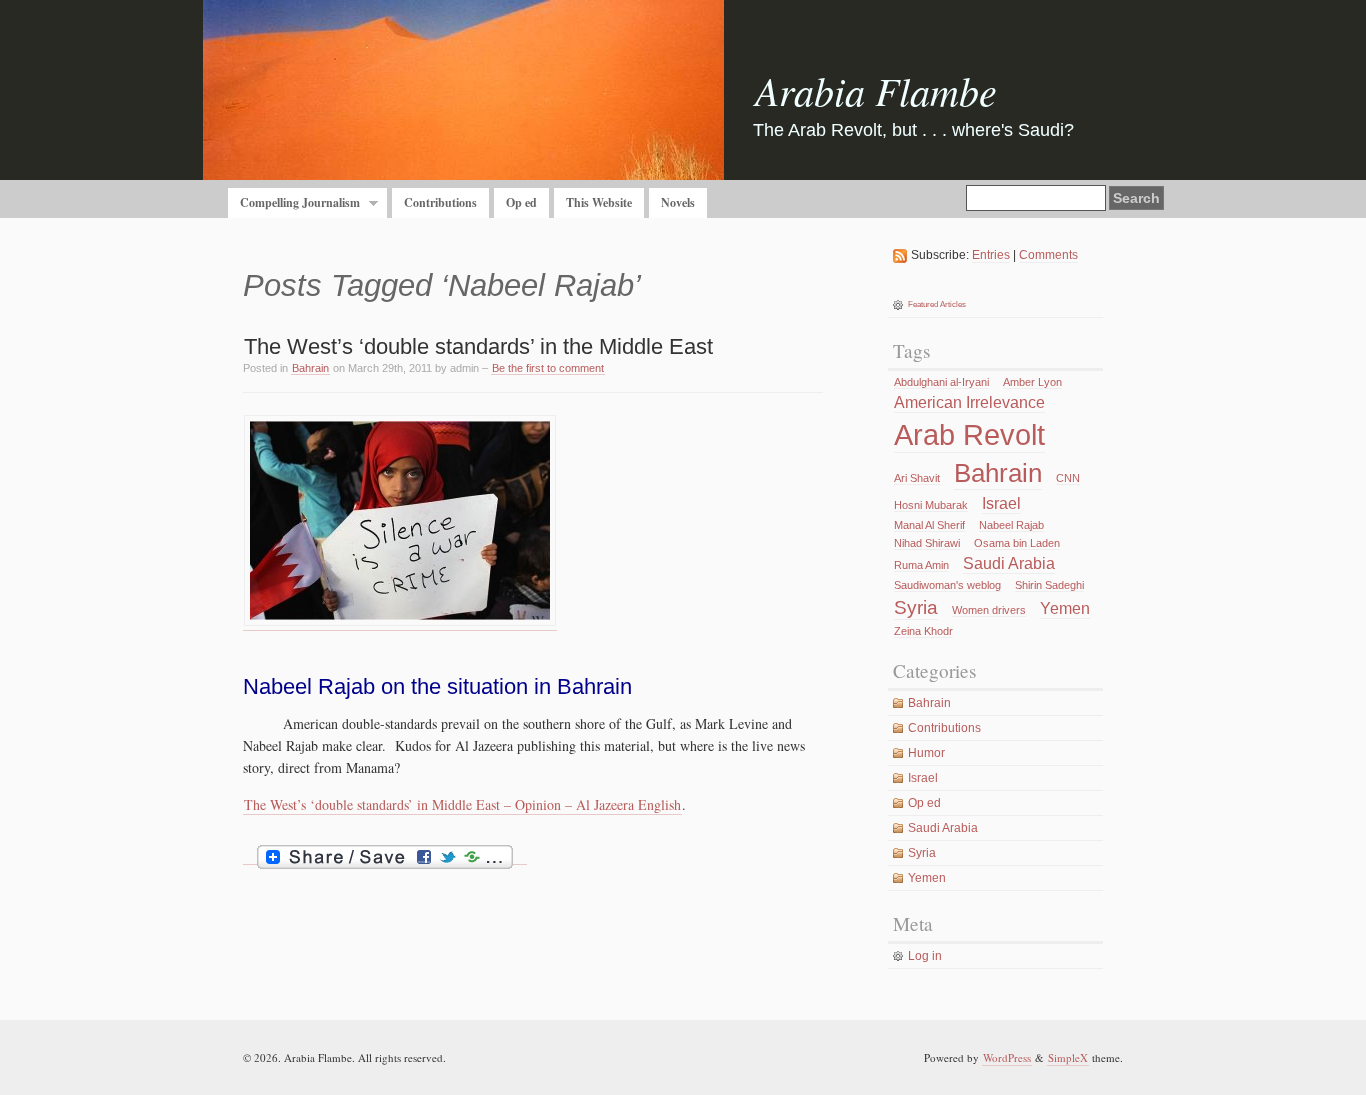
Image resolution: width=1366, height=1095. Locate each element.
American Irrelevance (969, 402)
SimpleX (1068, 1057)
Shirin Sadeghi (1049, 585)
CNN (1068, 478)
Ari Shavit (917, 478)
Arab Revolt (969, 434)
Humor (926, 753)
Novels (678, 202)
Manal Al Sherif (929, 525)
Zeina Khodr (923, 631)
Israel (1001, 503)
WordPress (1007, 1057)
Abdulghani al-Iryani (941, 382)
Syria (916, 607)
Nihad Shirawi (927, 543)
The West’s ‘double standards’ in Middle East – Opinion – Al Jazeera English (462, 804)
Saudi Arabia (1009, 563)
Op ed (521, 202)
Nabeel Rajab (1011, 525)
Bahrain (310, 368)
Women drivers (989, 610)
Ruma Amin (921, 565)
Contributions (440, 202)
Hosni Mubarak (931, 505)
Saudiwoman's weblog (947, 585)
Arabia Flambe (876, 90)
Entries (991, 255)
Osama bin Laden (1017, 543)
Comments (1048, 255)
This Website (599, 202)
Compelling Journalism (294, 203)
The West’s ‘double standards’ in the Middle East (478, 346)
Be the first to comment (548, 368)
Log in (925, 956)
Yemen (1065, 608)
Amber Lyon (1032, 382)
